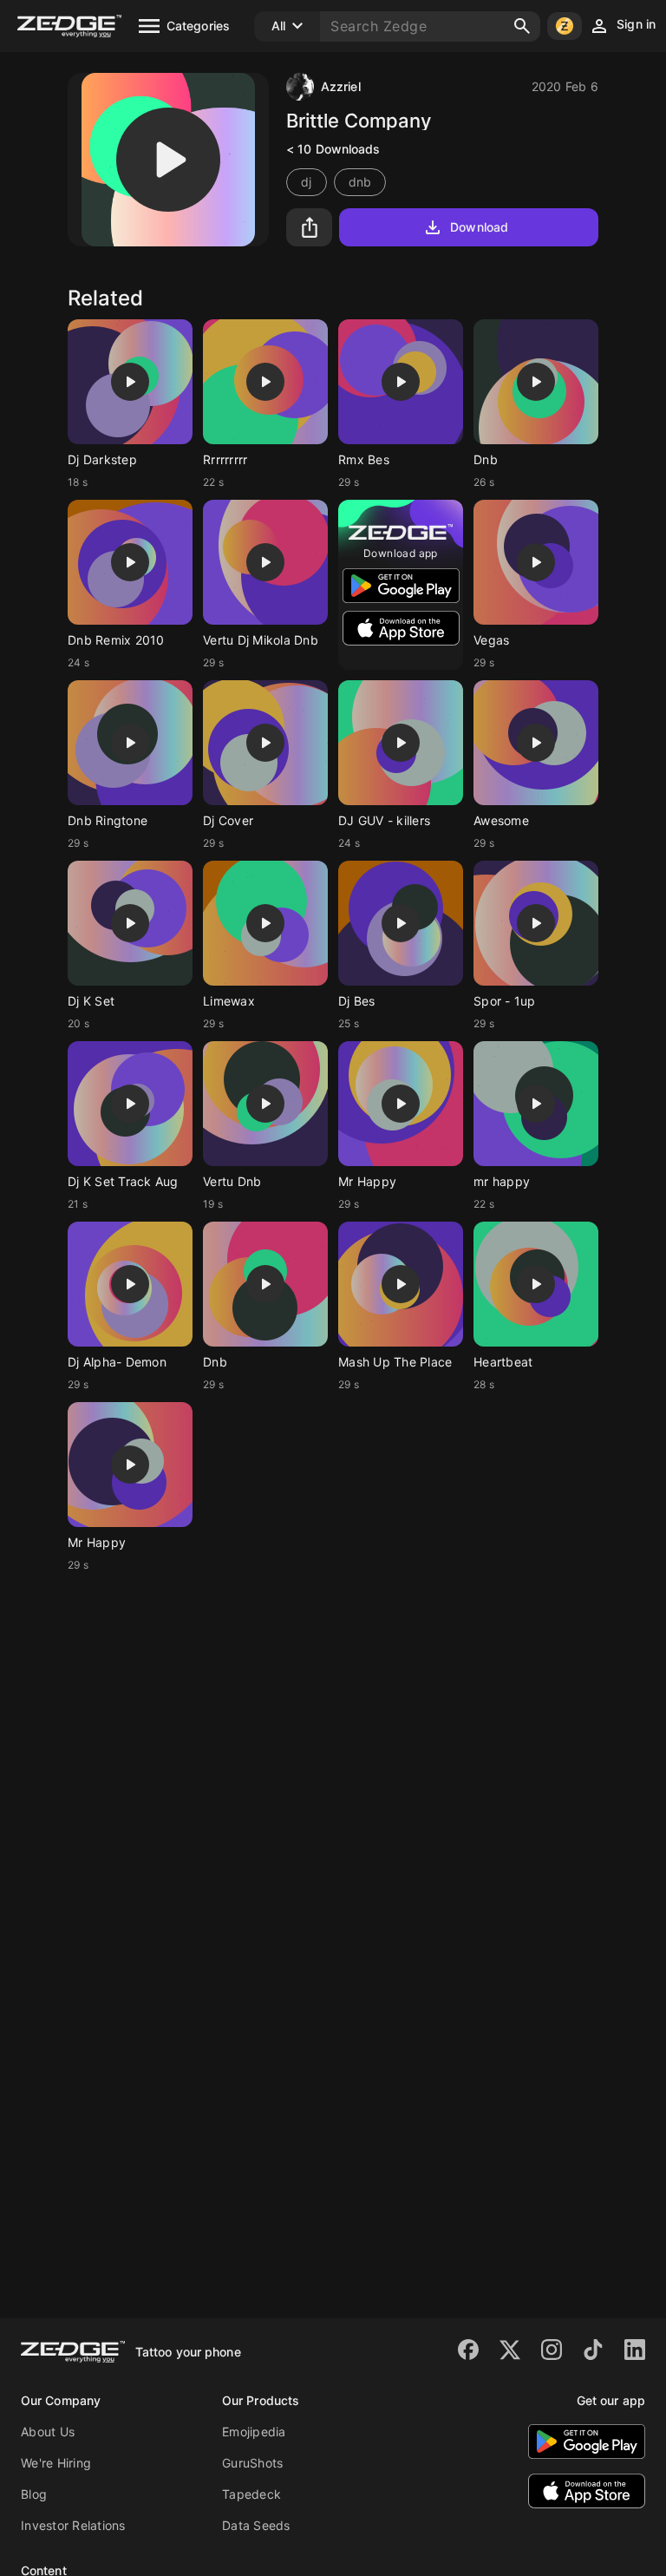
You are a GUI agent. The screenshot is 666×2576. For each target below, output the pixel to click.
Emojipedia (254, 2432)
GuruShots (252, 2463)
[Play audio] (168, 160)
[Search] (522, 26)
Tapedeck (251, 2494)
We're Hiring (56, 2463)
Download (479, 227)
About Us (48, 2432)
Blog (34, 2494)
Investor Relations (73, 2525)
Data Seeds (256, 2525)
